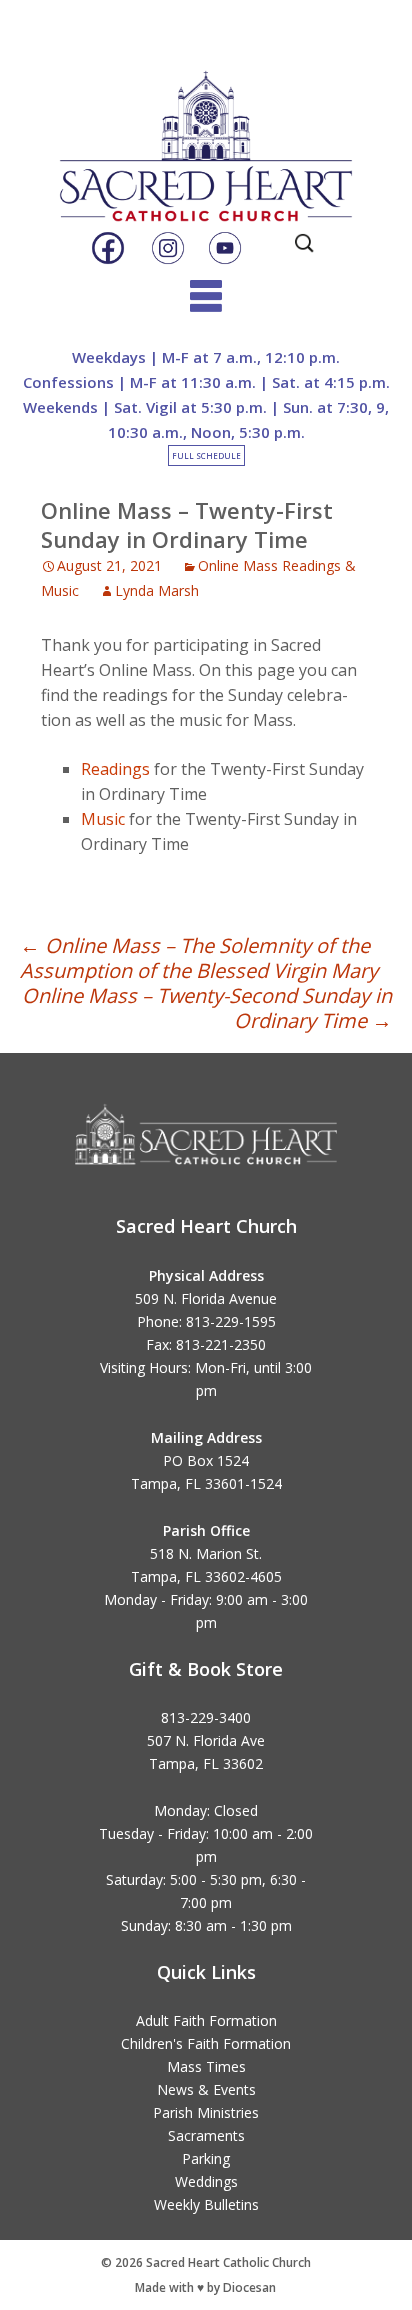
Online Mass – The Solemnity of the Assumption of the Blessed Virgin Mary (199, 958)
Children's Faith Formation (206, 2043)
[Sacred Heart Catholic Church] (206, 129)
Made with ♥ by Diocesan (205, 2287)
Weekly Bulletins (206, 2204)
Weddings (206, 2181)
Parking (206, 2158)
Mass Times (206, 2066)
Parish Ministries (206, 2112)
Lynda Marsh (157, 590)
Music (103, 819)
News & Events (206, 2089)
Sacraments (206, 2135)
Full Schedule (206, 455)
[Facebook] (108, 249)
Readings (115, 769)
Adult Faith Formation (206, 2020)
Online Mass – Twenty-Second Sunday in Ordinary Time (207, 1008)
